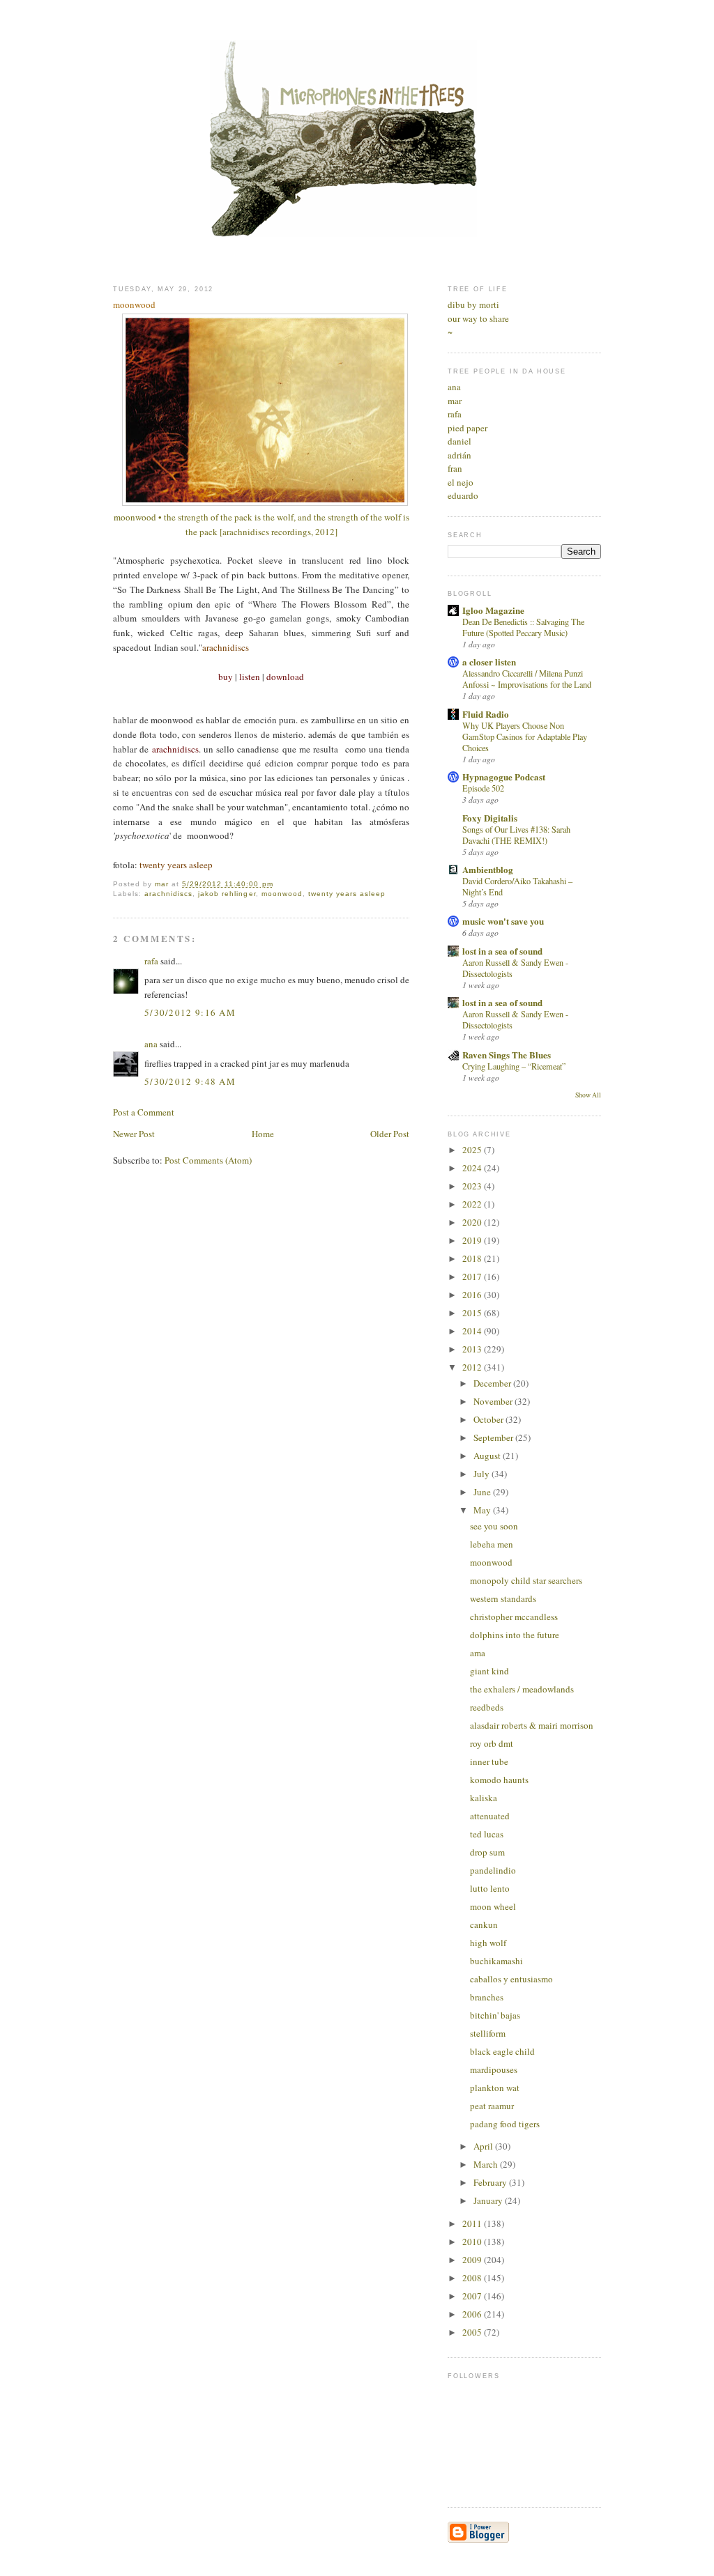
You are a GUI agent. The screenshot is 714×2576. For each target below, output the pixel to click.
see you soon (494, 1526)
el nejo (461, 482)
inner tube (489, 1761)
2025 (473, 1150)
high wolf (488, 1943)
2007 (473, 2296)
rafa (151, 961)
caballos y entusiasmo (511, 1979)
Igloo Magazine (493, 610)
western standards (503, 1598)
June (483, 1492)
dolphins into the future (515, 1635)
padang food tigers (505, 2124)
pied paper (468, 428)
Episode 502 (483, 788)
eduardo (463, 495)
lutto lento (490, 1888)
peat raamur (492, 2106)
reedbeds (487, 1707)
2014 (473, 1331)
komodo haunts (499, 1780)
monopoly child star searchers (526, 1580)
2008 (473, 2278)
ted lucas (487, 1834)
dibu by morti (473, 304)
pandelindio (493, 1870)
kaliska (484, 1798)
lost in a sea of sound (502, 951)
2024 (473, 1168)
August (488, 1456)
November (494, 1401)
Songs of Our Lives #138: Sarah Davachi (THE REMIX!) (516, 835)
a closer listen (489, 662)
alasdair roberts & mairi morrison (532, 1725)
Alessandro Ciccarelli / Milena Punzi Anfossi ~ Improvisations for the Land (527, 679)
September (494, 1437)
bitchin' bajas (495, 2015)
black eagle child (502, 2051)
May (483, 1510)
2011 (473, 2223)
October (489, 1419)
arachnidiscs (226, 647)
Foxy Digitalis (490, 818)
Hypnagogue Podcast (504, 777)
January (489, 2200)
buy (226, 677)
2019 (473, 1240)
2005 (473, 2332)
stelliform (488, 2033)
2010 (473, 2242)
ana (151, 1044)
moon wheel (493, 1906)
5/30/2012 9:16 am (190, 1012)
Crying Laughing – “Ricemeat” (514, 1066)
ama (478, 1653)
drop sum (487, 1852)
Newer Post (134, 1134)
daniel (459, 441)
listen (250, 677)
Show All (588, 1095)
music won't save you (503, 921)
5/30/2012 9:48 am (190, 1081)
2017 (473, 1277)
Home (263, 1134)
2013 (473, 1349)
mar (455, 401)
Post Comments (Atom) (208, 1160)
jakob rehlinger (227, 894)
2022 (473, 1204)
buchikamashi (496, 1961)
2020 (473, 1222)
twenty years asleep (347, 894)
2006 (473, 2314)
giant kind (489, 1671)
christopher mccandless (514, 1617)
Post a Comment (144, 1112)
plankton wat (495, 2088)
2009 (473, 2260)
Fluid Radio (486, 714)
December (493, 1383)
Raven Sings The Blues (507, 1055)
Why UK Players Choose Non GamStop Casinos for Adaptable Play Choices (525, 736)
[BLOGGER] (478, 2540)
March (487, 2164)
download (285, 677)
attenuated (490, 1816)
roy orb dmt (492, 1743)
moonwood (282, 894)
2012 (473, 1367)
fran (455, 468)
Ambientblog (488, 869)
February (491, 2182)
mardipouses (494, 2069)
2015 (473, 1313)
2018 (473, 1258)
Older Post (390, 1134)
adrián (459, 455)
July (483, 1474)
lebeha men (492, 1544)
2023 (473, 1186)
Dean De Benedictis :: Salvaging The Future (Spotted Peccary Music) (523, 627)
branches (487, 1997)
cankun (484, 1925)
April (484, 2146)
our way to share (478, 318)
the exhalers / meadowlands (522, 1689)
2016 (473, 1295)
